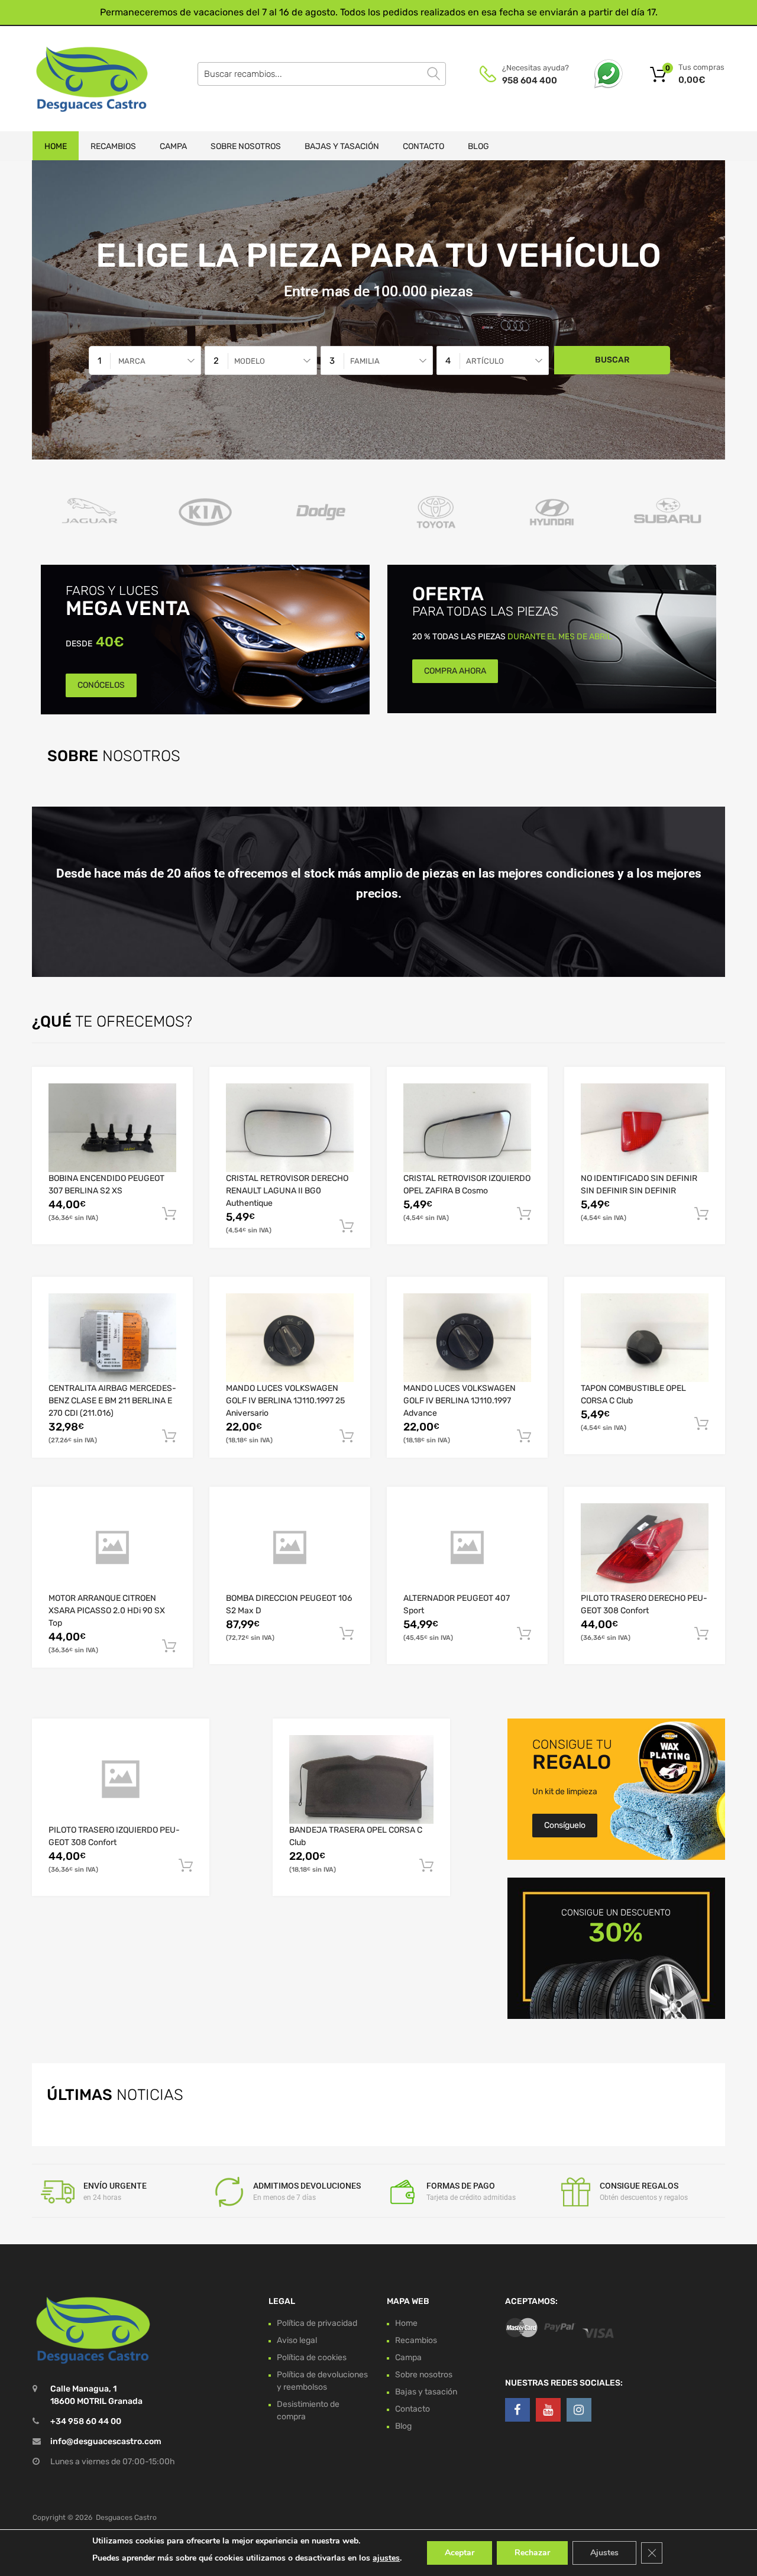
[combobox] (145, 360)
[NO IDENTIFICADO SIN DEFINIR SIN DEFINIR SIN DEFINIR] (645, 1128)
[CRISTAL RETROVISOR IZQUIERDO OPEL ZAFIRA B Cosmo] (467, 1128)
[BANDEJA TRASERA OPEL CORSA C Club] (361, 1779)
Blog (478, 146)
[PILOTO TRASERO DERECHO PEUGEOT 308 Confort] (645, 1548)
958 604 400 (530, 80)
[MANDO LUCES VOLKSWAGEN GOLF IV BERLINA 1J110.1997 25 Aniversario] (290, 1338)
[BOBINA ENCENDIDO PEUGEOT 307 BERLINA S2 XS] (112, 1128)
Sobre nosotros (246, 146)
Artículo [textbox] (485, 361)
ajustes (386, 2558)
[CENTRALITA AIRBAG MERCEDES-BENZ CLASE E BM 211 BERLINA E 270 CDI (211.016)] (112, 1338)
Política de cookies (312, 2357)
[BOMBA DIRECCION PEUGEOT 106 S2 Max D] (290, 1548)
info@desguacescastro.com (106, 2441)
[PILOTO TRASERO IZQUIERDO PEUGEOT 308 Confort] (121, 1779)
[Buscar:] (322, 74)
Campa (173, 146)
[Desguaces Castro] (83, 79)
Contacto (423, 146)
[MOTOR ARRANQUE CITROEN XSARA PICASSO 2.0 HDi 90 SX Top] (112, 1548)
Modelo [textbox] (250, 361)
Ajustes (604, 2553)
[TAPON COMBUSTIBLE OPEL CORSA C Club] (645, 1338)
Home (56, 146)
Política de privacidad (317, 2323)
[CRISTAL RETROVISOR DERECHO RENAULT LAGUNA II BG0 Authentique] (290, 1128)
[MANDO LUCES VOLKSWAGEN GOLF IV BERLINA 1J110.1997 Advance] (467, 1338)
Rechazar (532, 2553)
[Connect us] (517, 2410)
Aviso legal (297, 2340)
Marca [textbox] (132, 361)
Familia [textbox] (365, 361)
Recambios (113, 146)
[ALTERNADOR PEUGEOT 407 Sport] (467, 1548)
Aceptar (460, 2553)
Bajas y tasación (342, 146)
